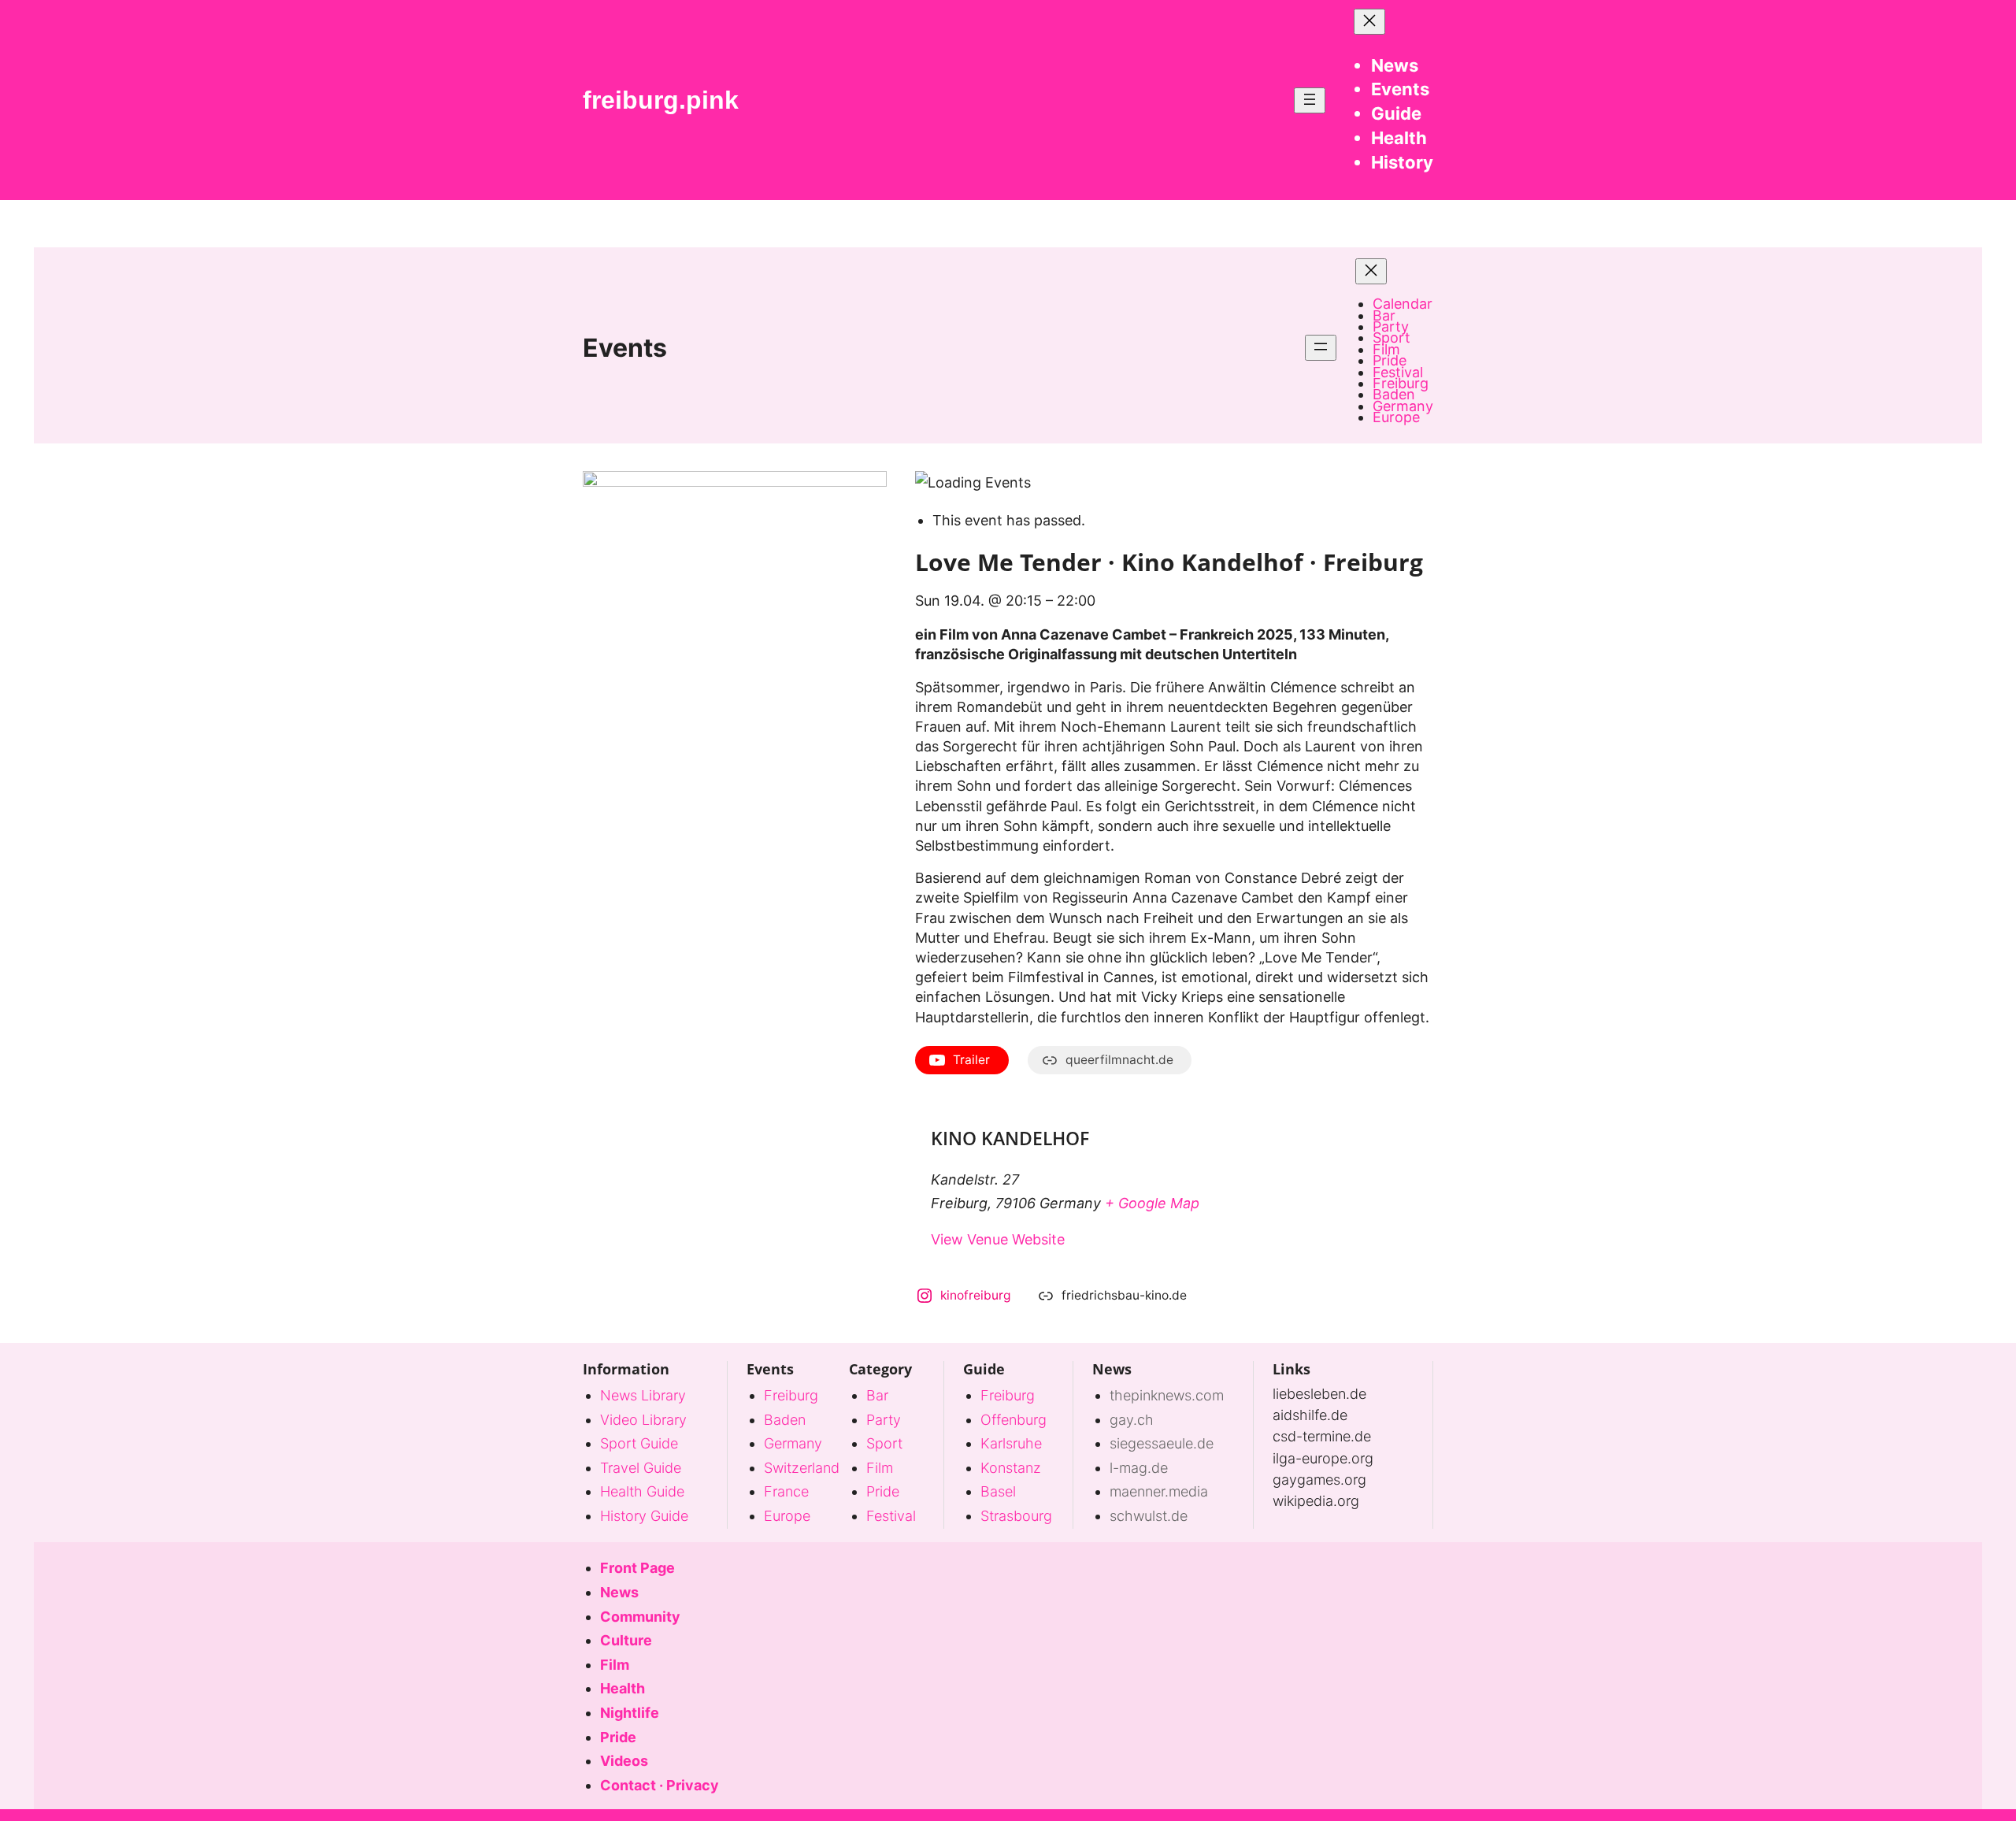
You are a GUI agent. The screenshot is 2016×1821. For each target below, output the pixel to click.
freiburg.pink (661, 100)
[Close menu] (1369, 22)
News (1112, 1369)
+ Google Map (1152, 1203)
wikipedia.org (1316, 1501)
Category (880, 1369)
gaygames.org (1319, 1480)
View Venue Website (998, 1239)
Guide (984, 1369)
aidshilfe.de (1310, 1415)
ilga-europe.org (1323, 1458)
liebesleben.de (1319, 1394)
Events (625, 348)
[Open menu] (1310, 100)
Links (1291, 1369)
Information (626, 1369)
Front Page (637, 1568)
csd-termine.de (1322, 1436)
